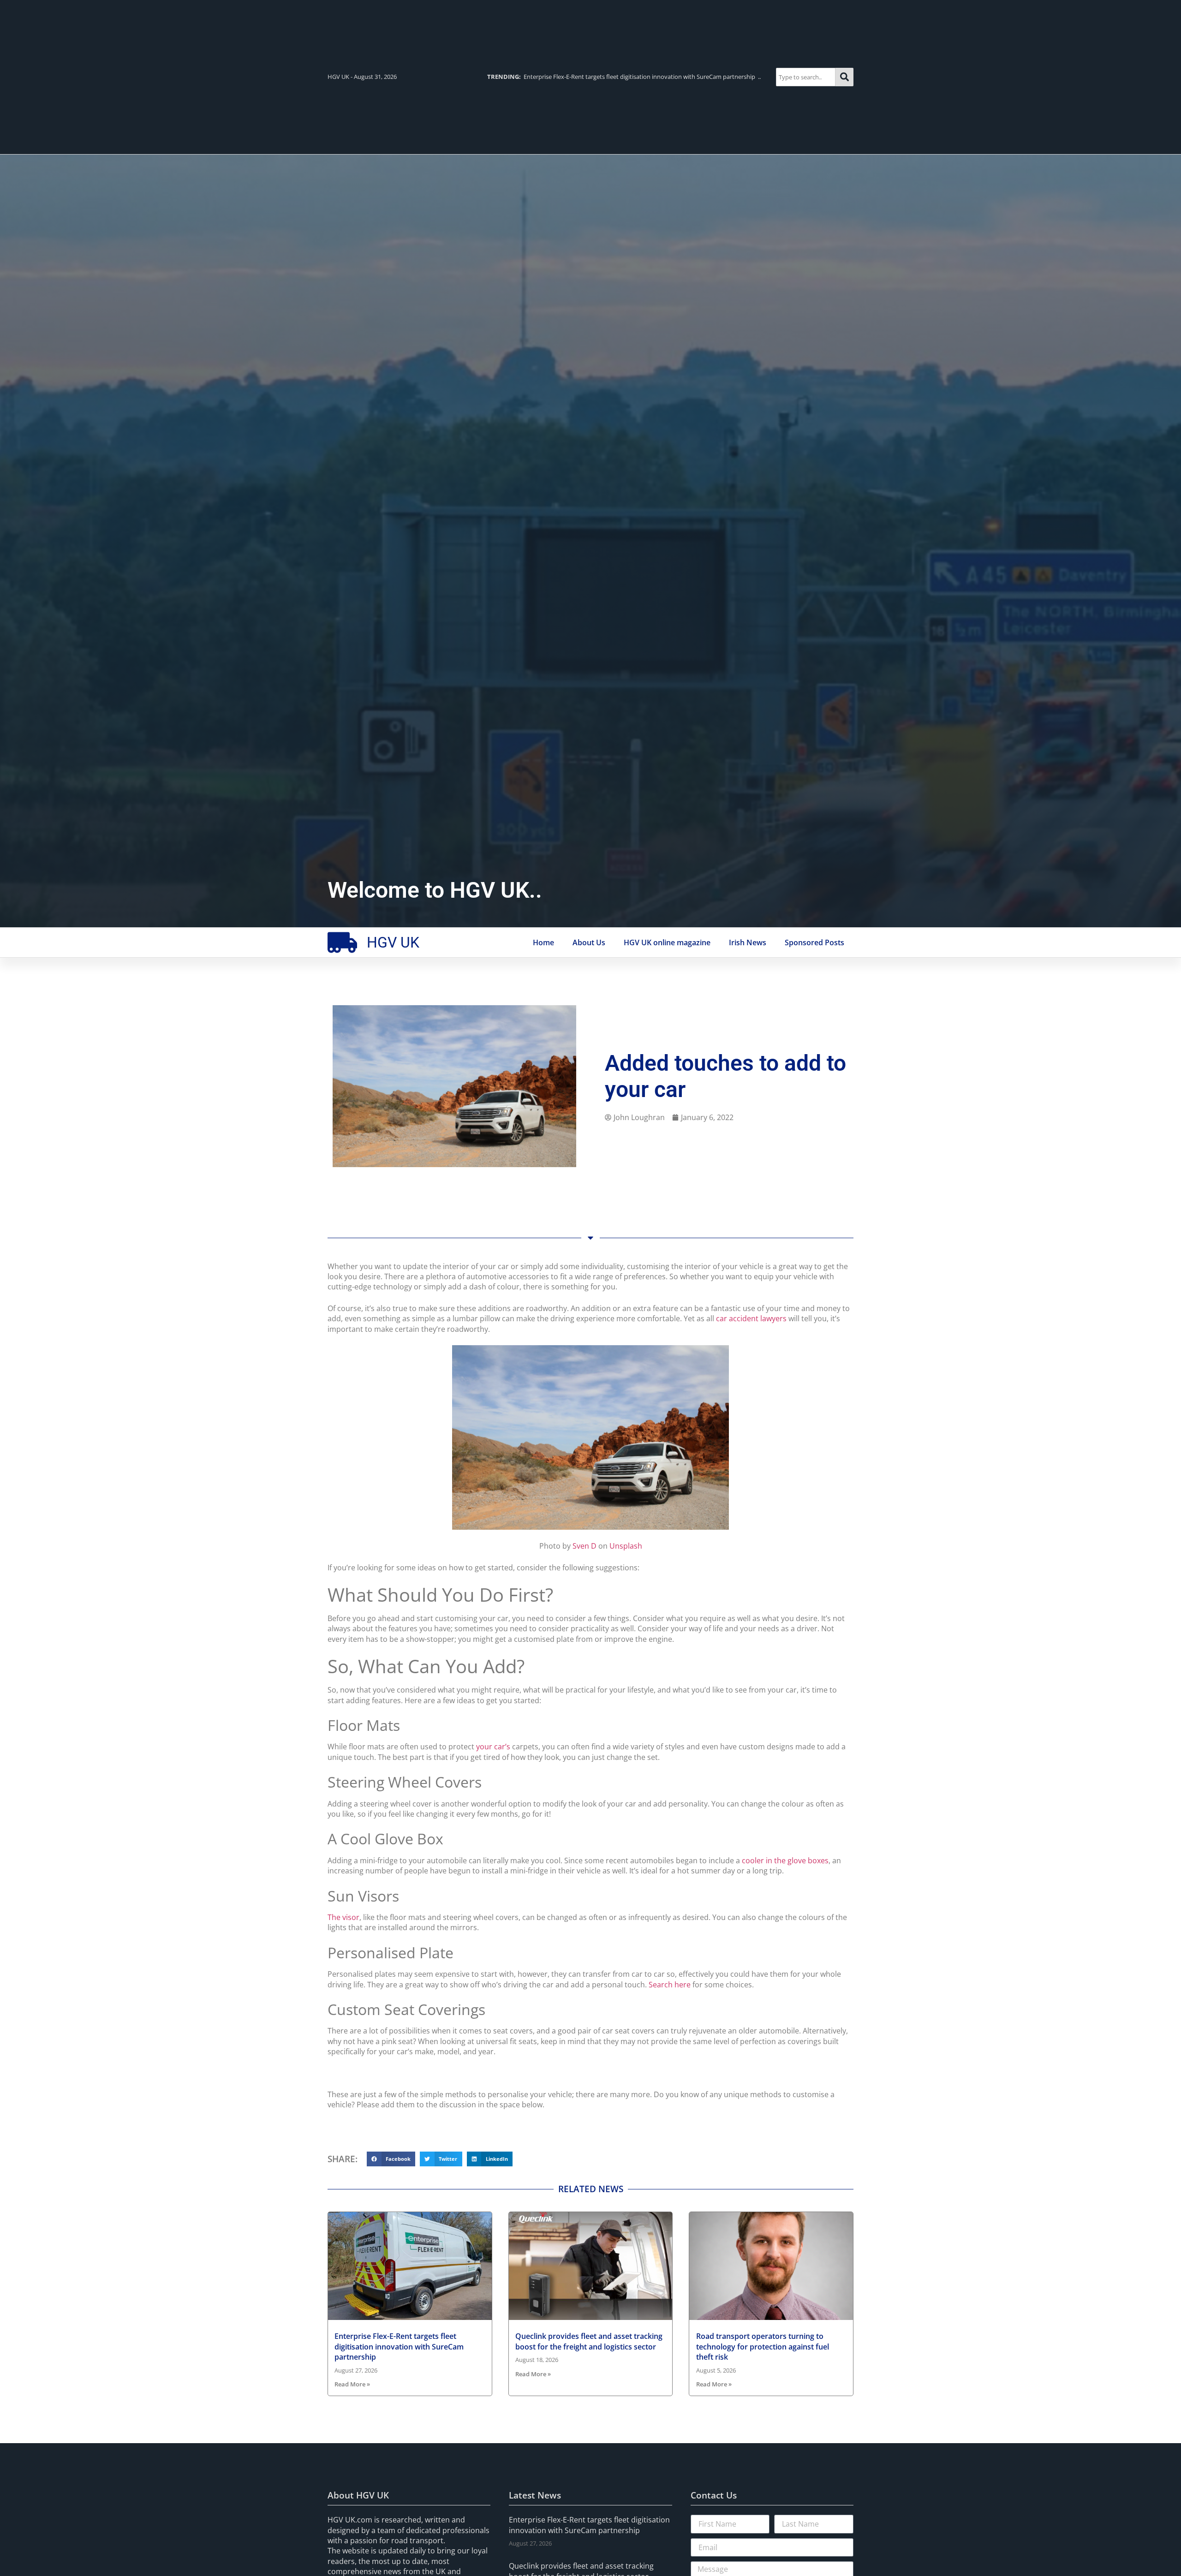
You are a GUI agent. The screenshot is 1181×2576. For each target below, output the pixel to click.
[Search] (844, 77)
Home (543, 942)
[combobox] (806, 77)
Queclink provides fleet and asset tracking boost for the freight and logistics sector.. (619, 77)
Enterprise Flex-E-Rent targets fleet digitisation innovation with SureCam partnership (399, 2346)
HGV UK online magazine (667, 942)
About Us (589, 942)
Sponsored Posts (814, 942)
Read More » (352, 2384)
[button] (391, 2159)
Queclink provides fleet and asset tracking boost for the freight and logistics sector (589, 2341)
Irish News (748, 942)
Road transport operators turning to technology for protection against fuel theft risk (763, 2346)
